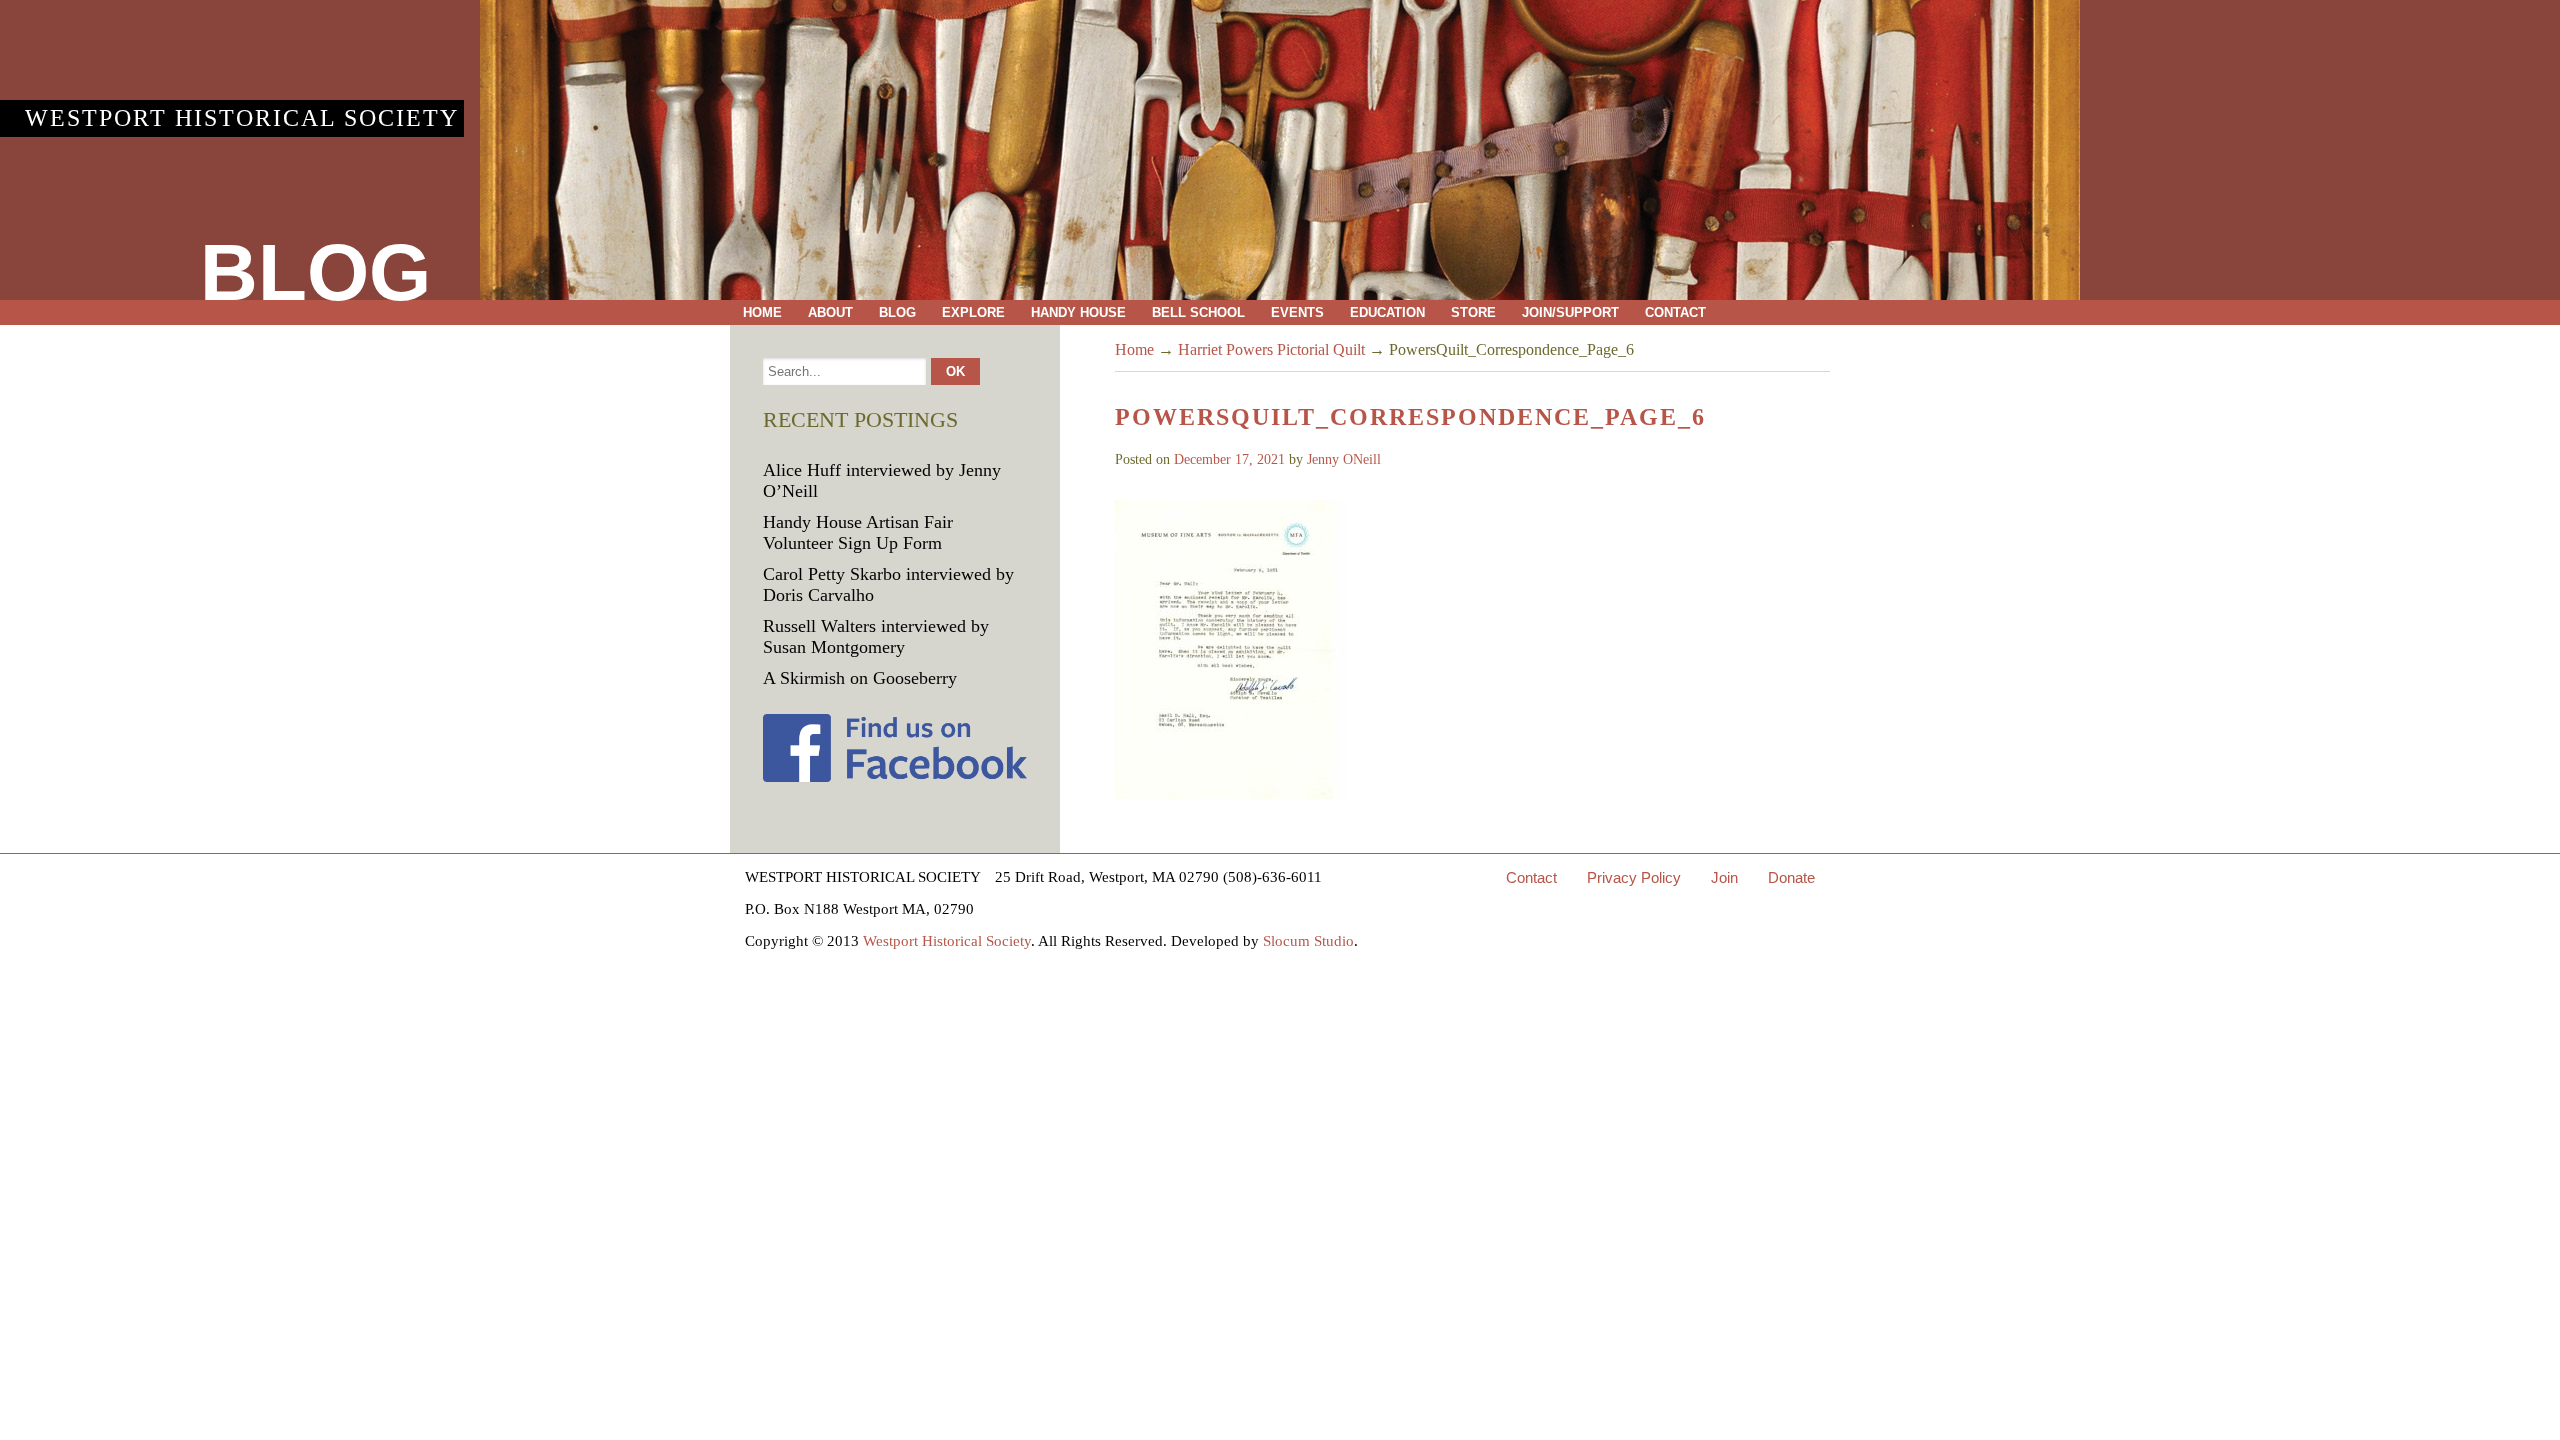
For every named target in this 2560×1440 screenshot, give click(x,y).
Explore (973, 312)
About (830, 312)
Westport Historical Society (242, 118)
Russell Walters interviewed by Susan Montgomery (876, 636)
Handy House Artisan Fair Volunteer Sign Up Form (858, 532)
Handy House (1078, 312)
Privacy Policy (1634, 877)
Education (1387, 312)
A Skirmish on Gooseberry (860, 678)
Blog (897, 312)
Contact (1675, 312)
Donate (1791, 877)
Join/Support (1570, 312)
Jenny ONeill (1344, 459)
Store (1473, 312)
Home (762, 312)
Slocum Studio (1308, 941)
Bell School (1198, 312)
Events (1297, 312)
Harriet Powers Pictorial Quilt (1271, 349)
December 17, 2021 (1229, 459)
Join (1724, 877)
